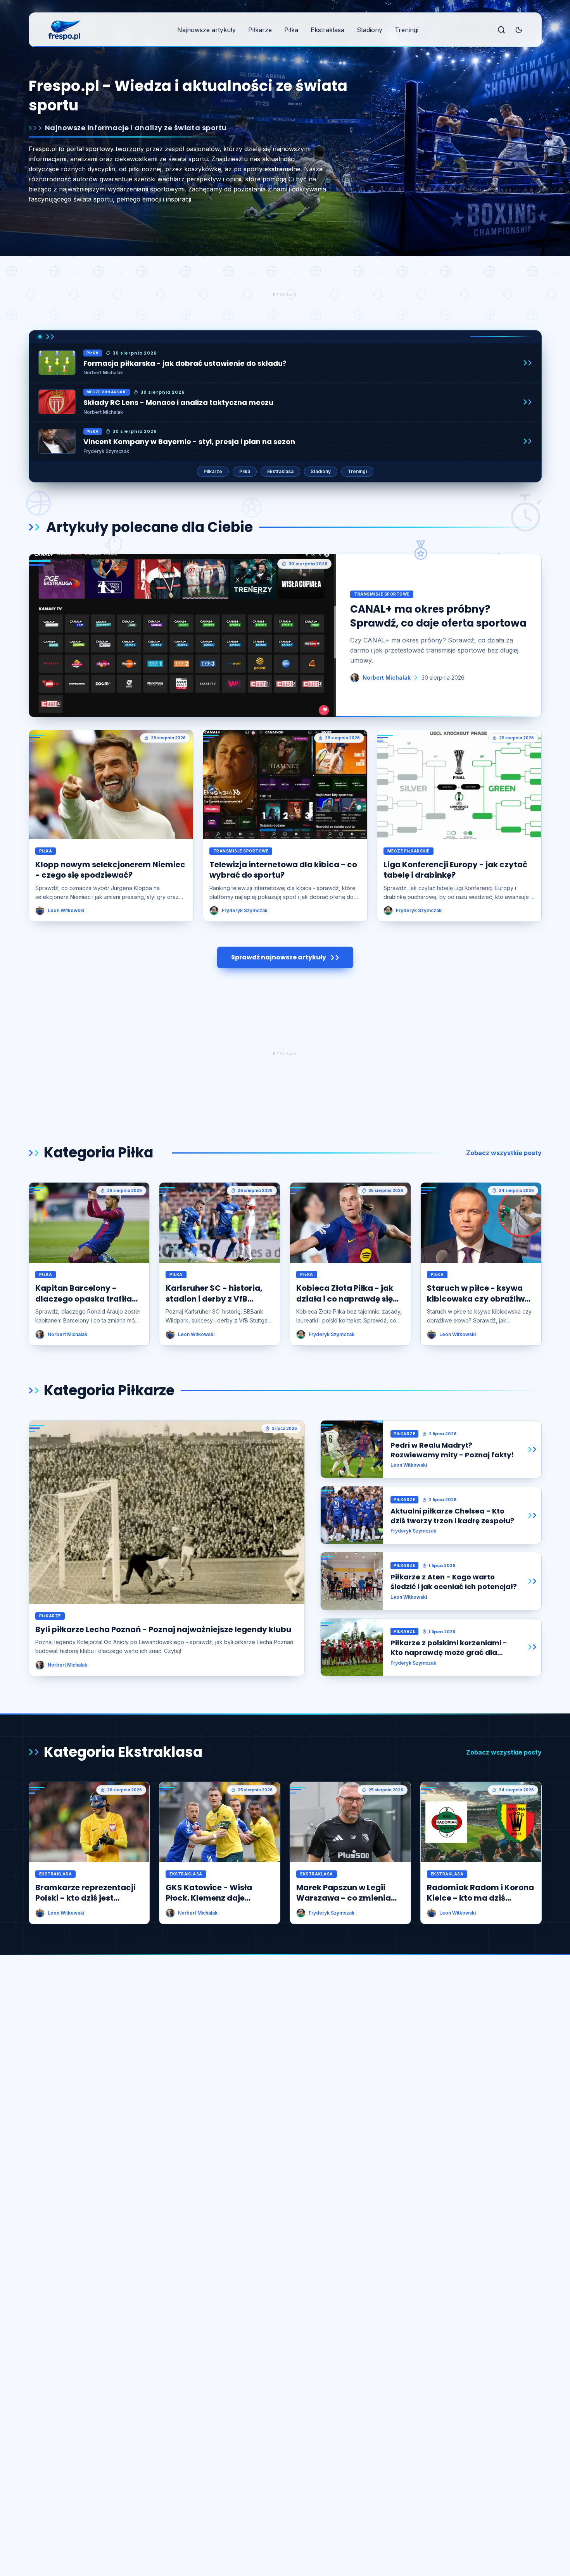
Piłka (291, 30)
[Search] (501, 30)
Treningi (407, 30)
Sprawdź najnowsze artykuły (279, 957)
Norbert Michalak (103, 373)
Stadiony (370, 30)
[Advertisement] (285, 294)
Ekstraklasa (327, 30)
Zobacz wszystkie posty (504, 1153)
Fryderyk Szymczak (106, 451)
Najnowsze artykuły (206, 30)
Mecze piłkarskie (107, 392)
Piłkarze (260, 30)
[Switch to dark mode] (519, 30)
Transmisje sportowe (382, 594)
